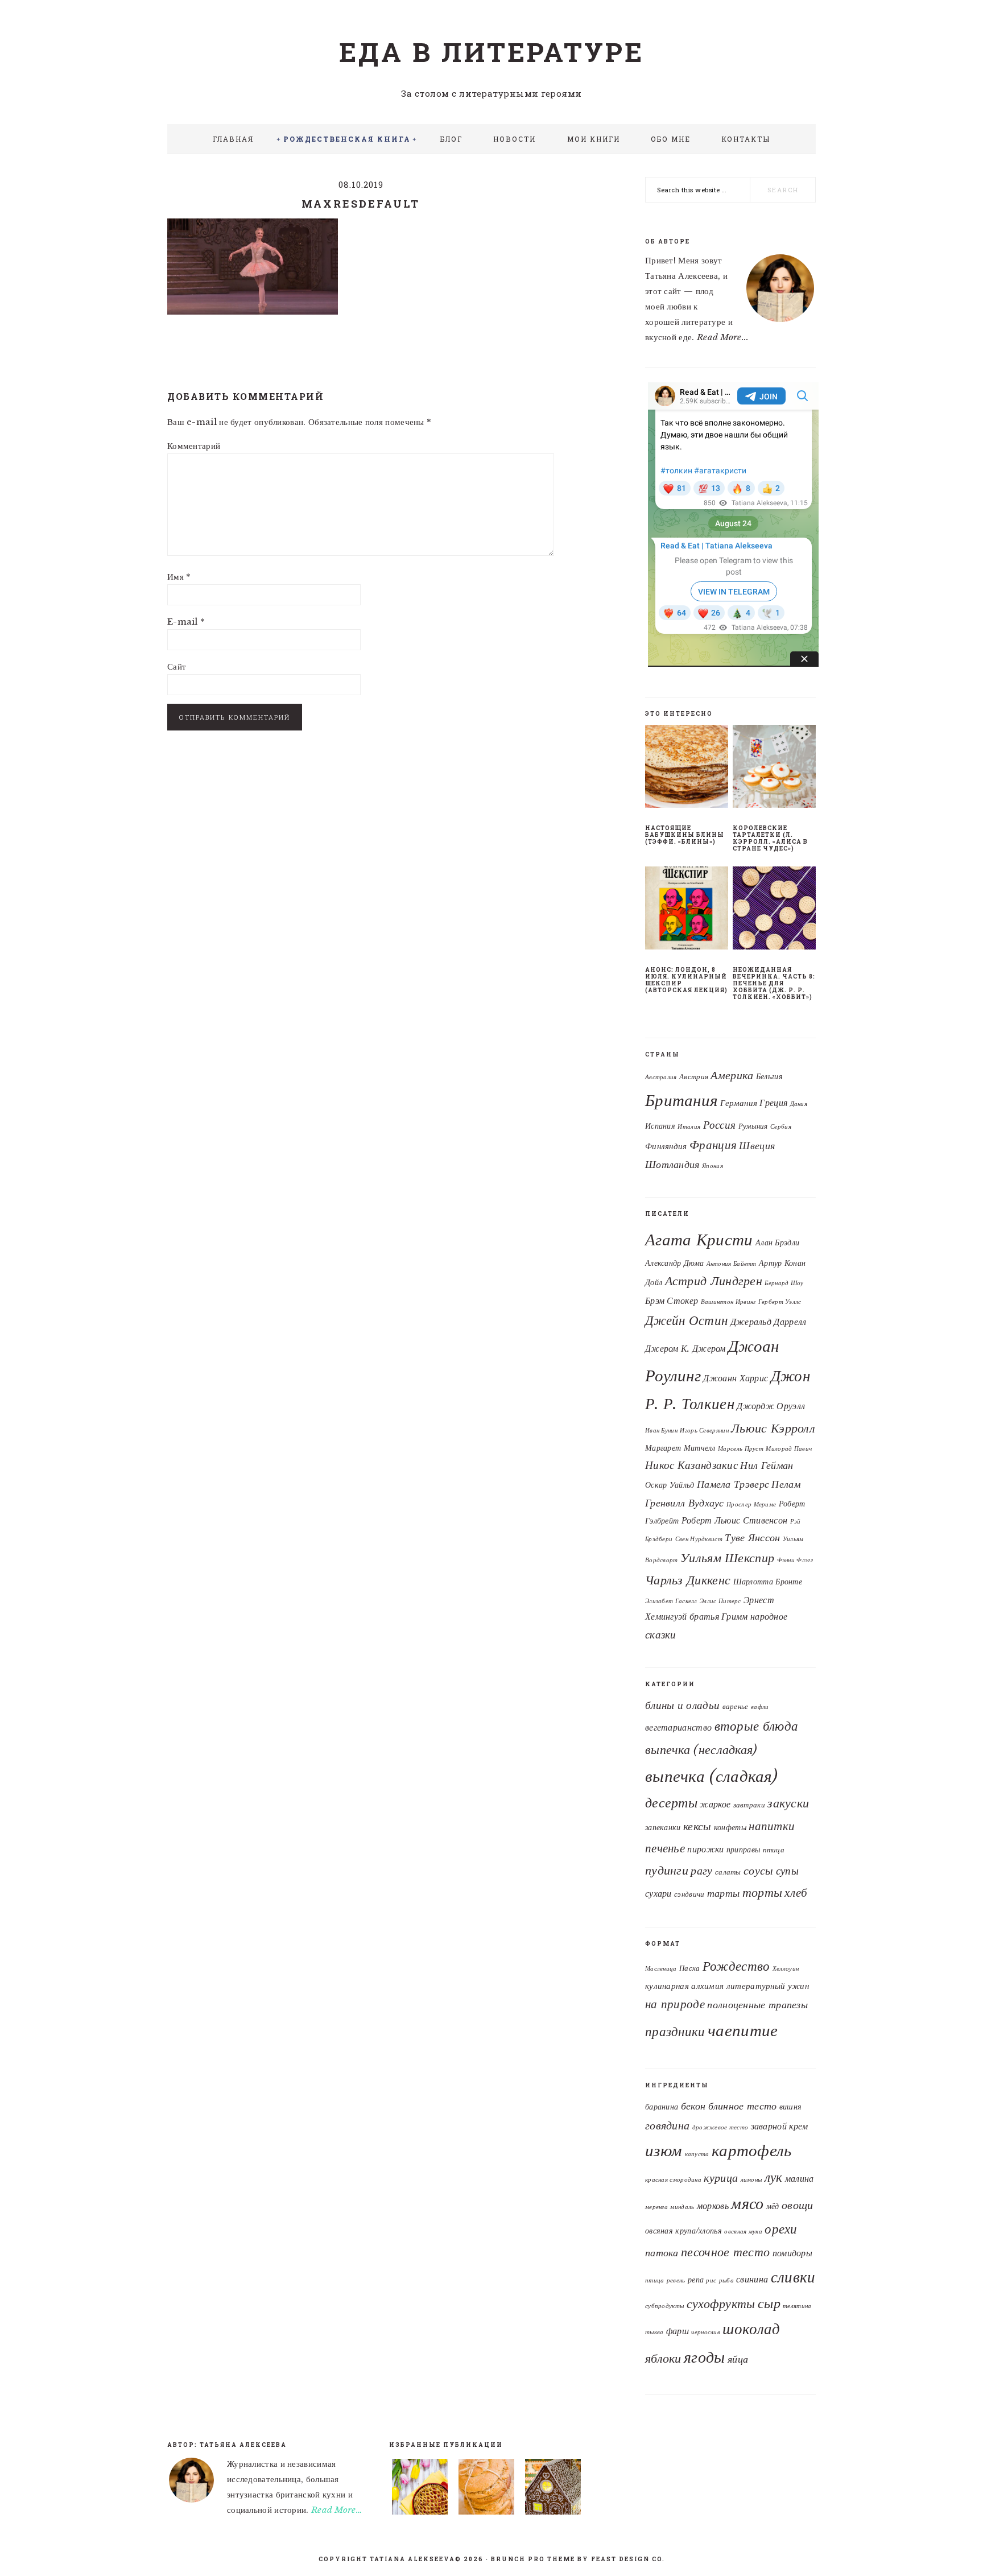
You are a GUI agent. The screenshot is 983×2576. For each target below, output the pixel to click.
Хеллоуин (786, 1969)
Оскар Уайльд (670, 1485)
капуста (697, 2154)
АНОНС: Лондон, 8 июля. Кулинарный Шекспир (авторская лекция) (686, 980)
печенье (665, 1848)
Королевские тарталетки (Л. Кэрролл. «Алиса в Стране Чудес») (770, 838)
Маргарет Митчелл (680, 1448)
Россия (720, 1125)
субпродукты (664, 2306)
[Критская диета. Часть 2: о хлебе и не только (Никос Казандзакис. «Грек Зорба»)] (486, 2489)
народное (769, 1616)
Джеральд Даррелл (769, 1322)
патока (662, 2253)
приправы (743, 1850)
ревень (676, 2280)
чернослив (706, 2332)
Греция (773, 1103)
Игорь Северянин (704, 1431)
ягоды (705, 2357)
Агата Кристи (699, 1240)
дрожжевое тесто (720, 2127)
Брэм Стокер (672, 1301)
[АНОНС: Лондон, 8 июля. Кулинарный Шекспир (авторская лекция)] (687, 910)
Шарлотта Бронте (768, 1582)
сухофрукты (721, 2304)
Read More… (337, 2510)
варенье (736, 1706)
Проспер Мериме (751, 1504)
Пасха (690, 1968)
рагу (701, 1871)
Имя (179, 577)
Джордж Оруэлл (771, 1406)
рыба (726, 2280)
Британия (681, 1100)
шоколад (751, 2329)
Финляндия (666, 1146)
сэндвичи (689, 1894)
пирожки (705, 1849)
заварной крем (780, 2126)
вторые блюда (757, 1726)
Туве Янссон (752, 1538)
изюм (664, 2150)
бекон (693, 2106)
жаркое (715, 1804)
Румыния (753, 1126)
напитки (772, 1826)
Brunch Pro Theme (533, 2559)
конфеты (730, 1827)
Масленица (661, 1969)
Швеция (757, 1145)
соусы (759, 1871)
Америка (732, 1075)
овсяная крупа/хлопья (683, 2231)
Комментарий (194, 446)
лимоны (751, 2180)
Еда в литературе (491, 52)
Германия (739, 1103)
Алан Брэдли (777, 1242)
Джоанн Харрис (736, 1378)
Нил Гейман (767, 1465)
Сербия (781, 1127)
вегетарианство (678, 1727)
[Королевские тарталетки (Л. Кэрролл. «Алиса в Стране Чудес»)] (774, 769)
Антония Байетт (732, 1264)
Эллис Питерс (720, 1601)
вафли (760, 1707)
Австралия (661, 1077)
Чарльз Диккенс (688, 1580)
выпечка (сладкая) (711, 1776)
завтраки (749, 1805)
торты (763, 1892)
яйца (738, 2359)
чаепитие (743, 2030)
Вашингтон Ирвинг (728, 1302)
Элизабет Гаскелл (671, 1601)
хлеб (796, 1893)
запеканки (663, 1827)
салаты (728, 1872)
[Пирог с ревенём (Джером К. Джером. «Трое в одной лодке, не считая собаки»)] (420, 2489)
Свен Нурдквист (699, 1539)
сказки (661, 1634)
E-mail (186, 622)
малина (800, 2178)
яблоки (663, 2358)
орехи (781, 2229)
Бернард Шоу (784, 1283)
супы (787, 1871)
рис (711, 2280)
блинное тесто (743, 2106)
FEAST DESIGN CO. (628, 2559)
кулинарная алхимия (684, 1986)
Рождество (736, 1966)
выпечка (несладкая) (701, 1749)
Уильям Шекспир (727, 1558)
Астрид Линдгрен (714, 1281)
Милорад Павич (789, 1449)
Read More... (723, 337)
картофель (752, 2150)
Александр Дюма (674, 1263)
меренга (656, 2207)
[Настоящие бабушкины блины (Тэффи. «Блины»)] (687, 769)
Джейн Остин (686, 1320)
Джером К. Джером (685, 1348)
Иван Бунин (661, 1431)
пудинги (667, 1870)
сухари (658, 1894)
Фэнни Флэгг (795, 1560)
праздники (675, 2032)
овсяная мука (743, 2232)
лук (774, 2177)
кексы (697, 1826)
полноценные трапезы (757, 2005)
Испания (660, 1126)
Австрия (694, 1077)
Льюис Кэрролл (773, 1428)
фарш (678, 2331)
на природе (675, 2004)
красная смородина (673, 2180)
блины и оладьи (682, 1705)
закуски (788, 1803)
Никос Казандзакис (691, 1465)
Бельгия (769, 1077)
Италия (689, 1127)
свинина (752, 2279)
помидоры (792, 2253)
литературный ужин (768, 1986)
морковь (713, 2206)
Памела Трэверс (733, 1484)
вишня (791, 2107)
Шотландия (672, 1165)
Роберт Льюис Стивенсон (735, 1520)
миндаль (682, 2207)
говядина (667, 2125)
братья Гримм (719, 1616)
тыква (654, 2332)
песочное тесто (725, 2252)
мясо (747, 2203)
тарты (724, 1893)
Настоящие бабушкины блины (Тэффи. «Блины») (685, 835)
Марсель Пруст (741, 1449)
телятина (797, 2306)
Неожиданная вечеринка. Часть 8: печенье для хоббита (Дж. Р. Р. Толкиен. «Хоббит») (774, 983)
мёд (773, 2206)
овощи (798, 2205)
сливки (793, 2277)
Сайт (177, 666)
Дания (799, 1104)
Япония (713, 1166)
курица (721, 2178)
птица (774, 1850)
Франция (713, 1145)
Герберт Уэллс (780, 1302)
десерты (671, 1803)
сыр (769, 2303)
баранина (662, 2107)
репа (696, 2280)
